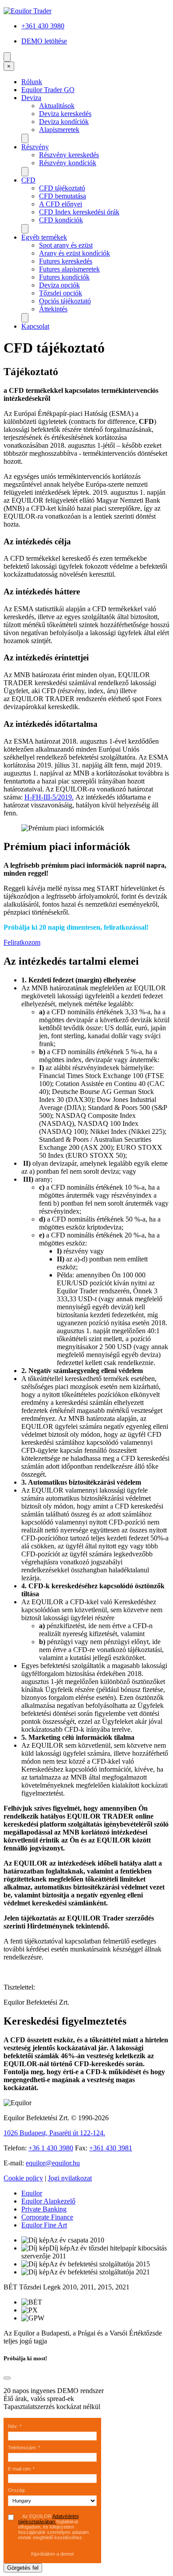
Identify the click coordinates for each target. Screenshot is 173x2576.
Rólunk (32, 82)
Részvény (35, 147)
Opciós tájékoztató (65, 301)
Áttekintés (53, 309)
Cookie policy (23, 2178)
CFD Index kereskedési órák (79, 212)
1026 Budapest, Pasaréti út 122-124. (54, 2133)
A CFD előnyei (61, 204)
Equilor (32, 2193)
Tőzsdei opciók (61, 293)
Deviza (31, 98)
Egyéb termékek (44, 237)
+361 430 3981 (111, 2148)
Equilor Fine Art (44, 2225)
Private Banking (44, 2209)
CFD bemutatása (63, 196)
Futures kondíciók (64, 277)
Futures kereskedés (66, 261)
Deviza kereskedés (65, 114)
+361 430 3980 (43, 26)
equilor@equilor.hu (53, 2163)
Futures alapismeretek (69, 269)
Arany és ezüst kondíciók (75, 253)
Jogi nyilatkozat (70, 2178)
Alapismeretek (59, 130)
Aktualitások (57, 106)
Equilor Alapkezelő (48, 2201)
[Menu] (7, 57)
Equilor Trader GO (48, 90)
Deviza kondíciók (64, 122)
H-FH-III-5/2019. (49, 797)
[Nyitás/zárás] (25, 138)
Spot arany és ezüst (66, 245)
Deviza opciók (59, 285)
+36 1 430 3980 (51, 2148)
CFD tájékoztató (62, 188)
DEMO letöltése (44, 41)
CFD (28, 180)
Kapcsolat (35, 326)
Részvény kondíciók (68, 163)
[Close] (7, 2378)
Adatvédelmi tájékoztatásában (48, 2519)
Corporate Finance (47, 2217)
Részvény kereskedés (69, 155)
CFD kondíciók (61, 220)
